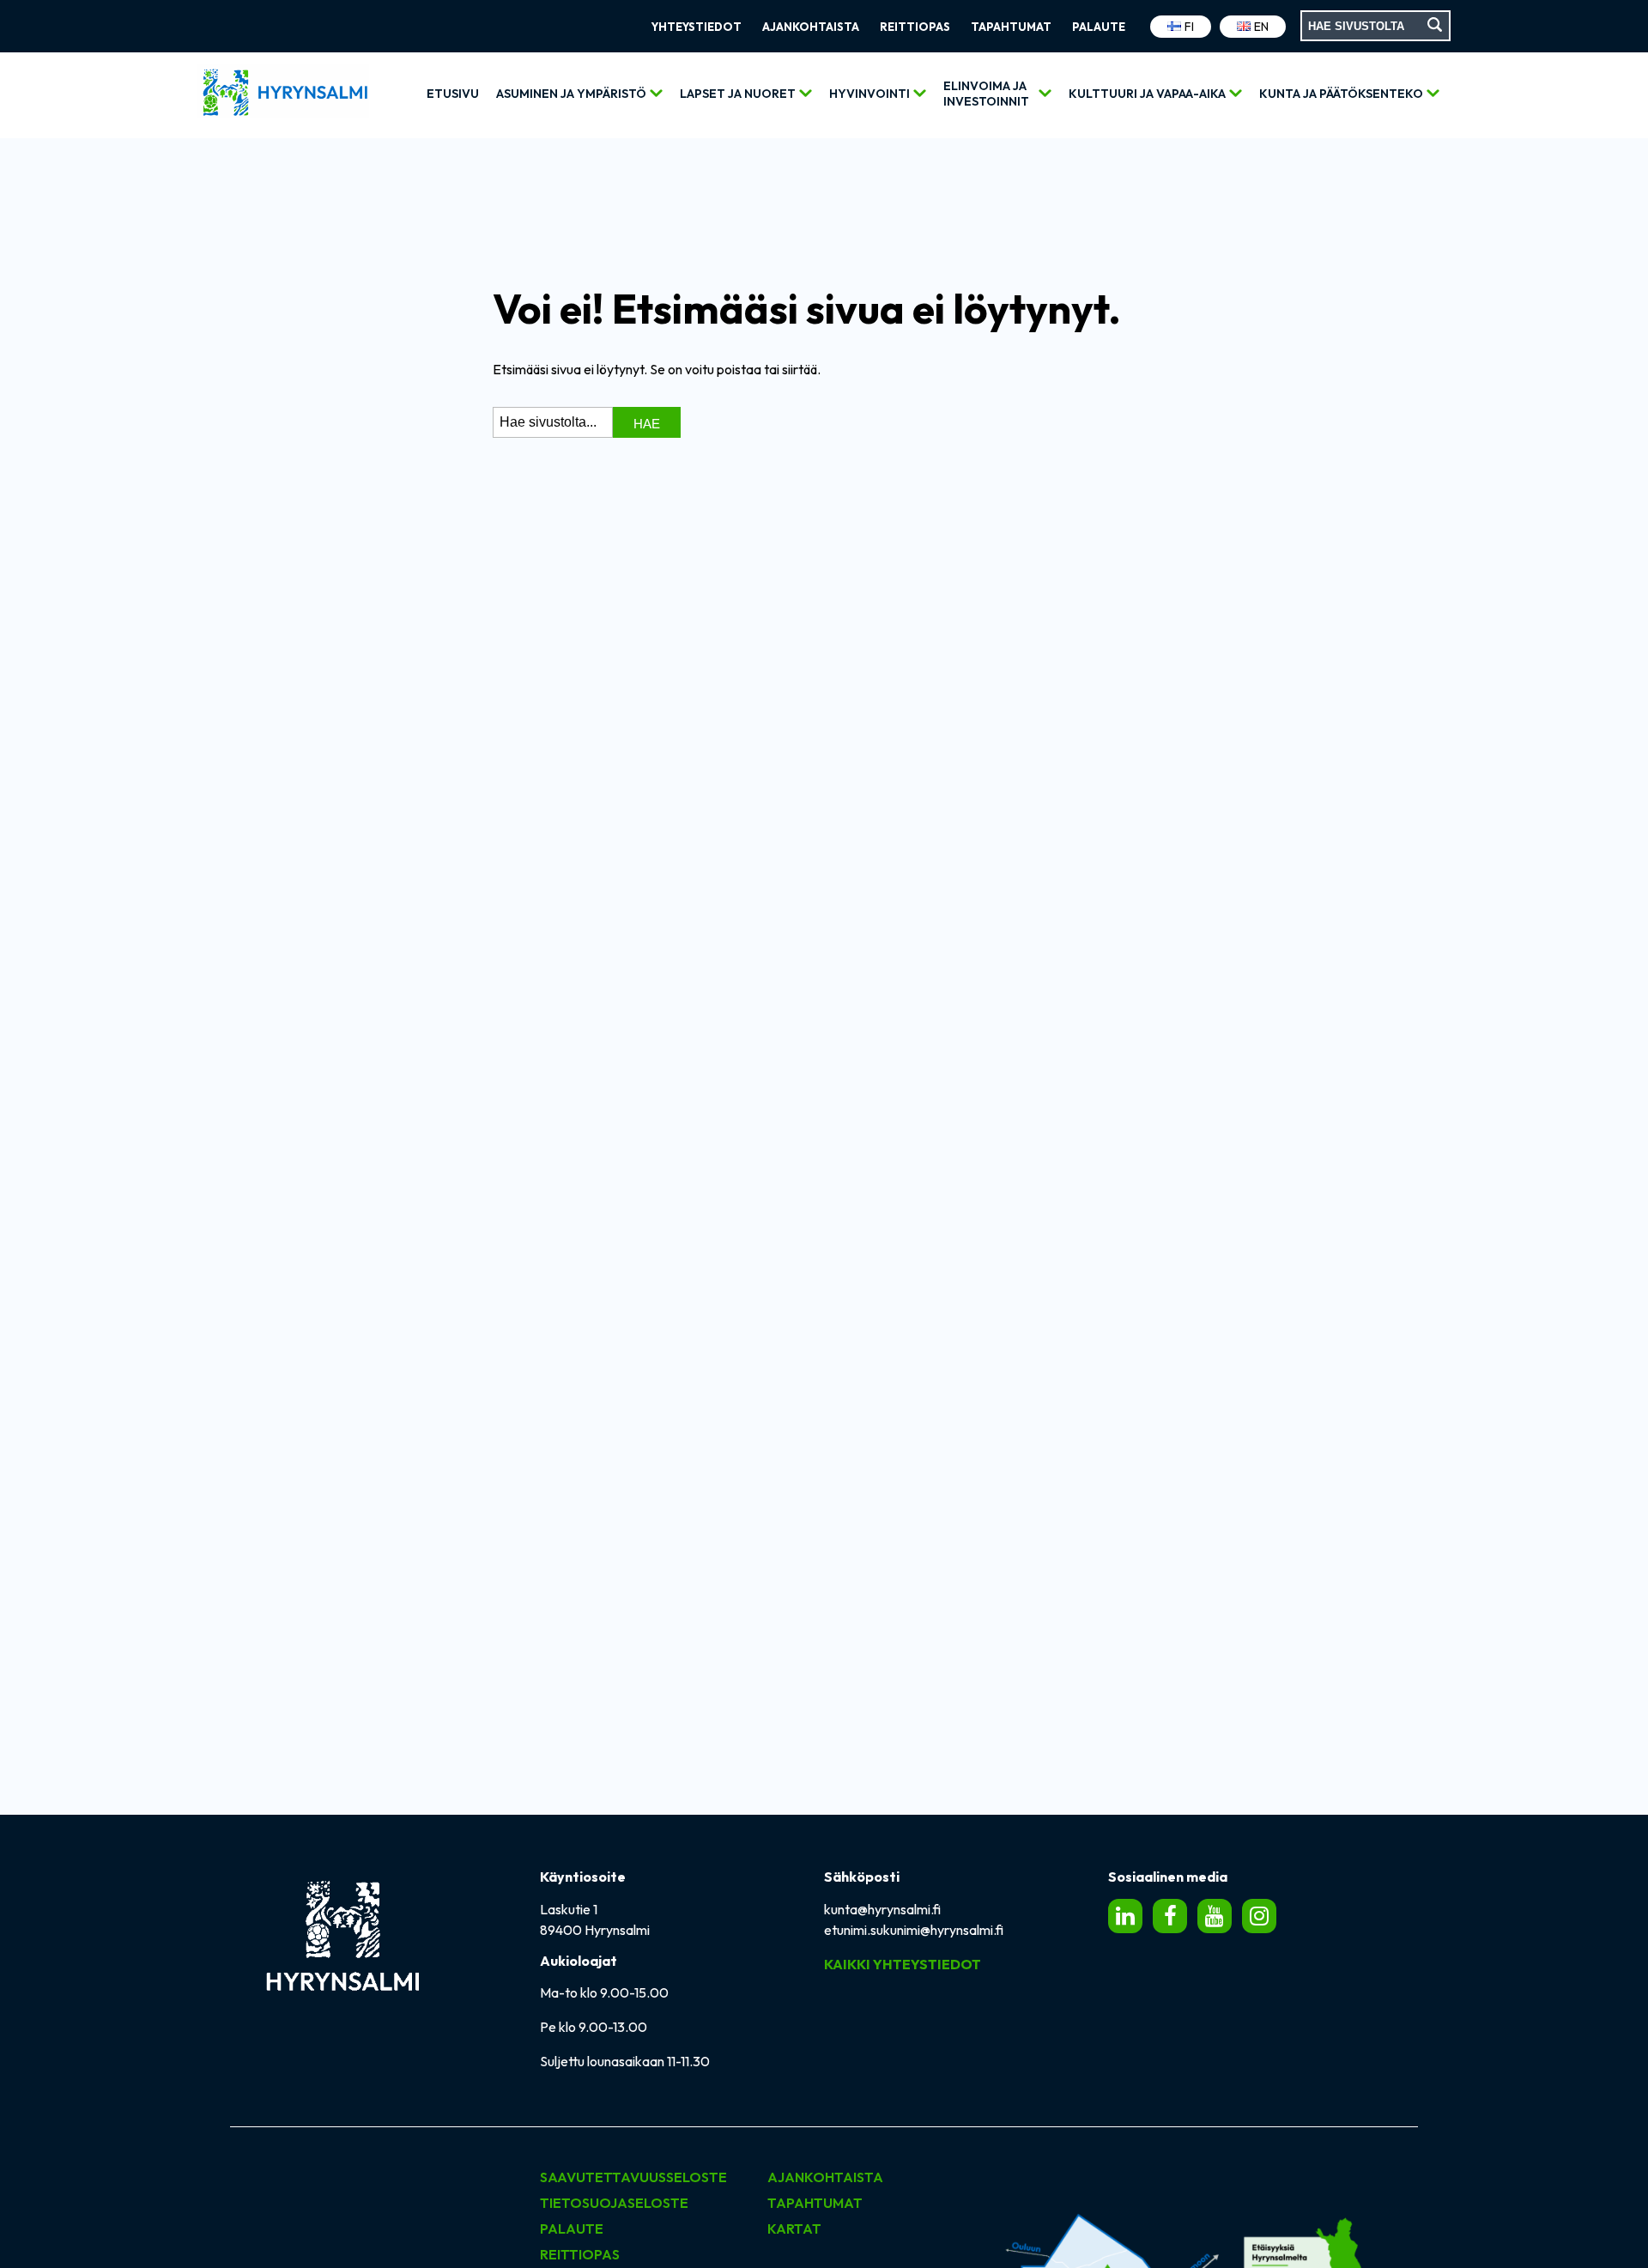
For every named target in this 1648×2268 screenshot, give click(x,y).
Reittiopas (915, 27)
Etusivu (453, 94)
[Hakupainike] (1436, 26)
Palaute (1099, 27)
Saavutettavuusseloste (633, 2177)
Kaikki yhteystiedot (903, 1964)
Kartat (794, 2229)
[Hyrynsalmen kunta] (283, 96)
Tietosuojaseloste (614, 2203)
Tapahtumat (1011, 27)
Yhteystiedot (697, 27)
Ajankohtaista (811, 27)
